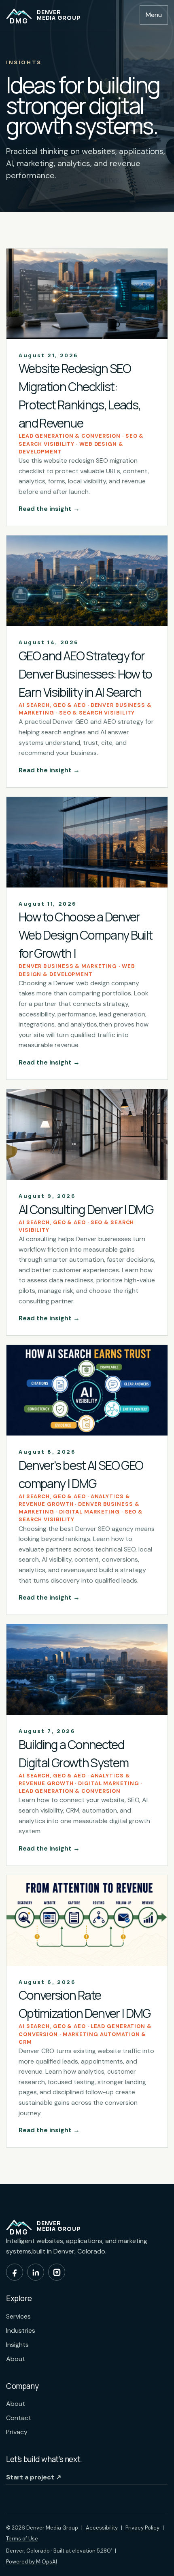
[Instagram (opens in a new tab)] (57, 2272)
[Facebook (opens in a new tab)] (15, 2272)
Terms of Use (22, 2539)
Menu (154, 15)
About (16, 2359)
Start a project (34, 2477)
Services (18, 2316)
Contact (19, 2418)
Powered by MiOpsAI (32, 2561)
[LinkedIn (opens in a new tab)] (36, 2272)
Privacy (17, 2432)
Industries (21, 2330)
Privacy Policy (142, 2528)
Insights (17, 2345)
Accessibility (102, 2528)
